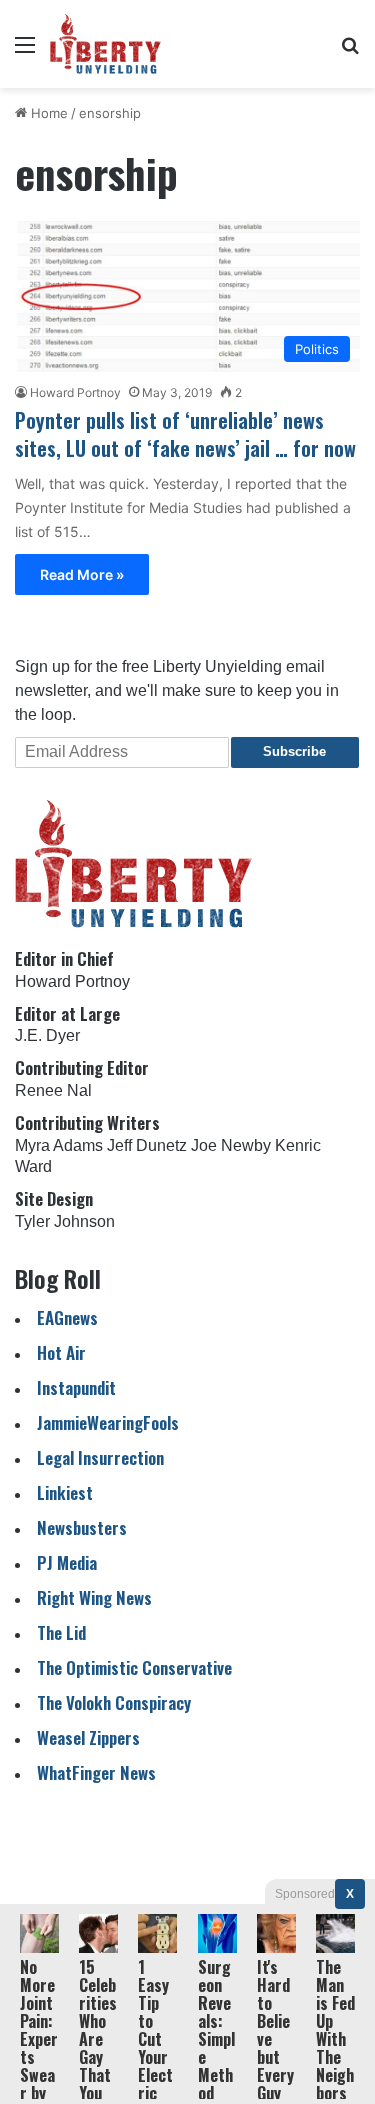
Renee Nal (53, 1090)
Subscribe (294, 751)
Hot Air (61, 1352)
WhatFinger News (96, 1772)
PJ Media (67, 1562)
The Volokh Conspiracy (114, 1702)
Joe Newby (231, 1145)
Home (47, 113)
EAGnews (67, 1317)
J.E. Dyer (47, 1035)
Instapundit (76, 1387)
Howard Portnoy (75, 392)
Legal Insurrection (100, 1457)
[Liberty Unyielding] (105, 44)
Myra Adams (59, 1145)
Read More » (82, 574)
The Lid (61, 1632)
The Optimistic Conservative (134, 1667)
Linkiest (65, 1492)
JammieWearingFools (108, 1422)
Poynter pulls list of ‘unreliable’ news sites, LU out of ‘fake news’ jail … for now (185, 434)
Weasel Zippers (88, 1737)
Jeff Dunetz (147, 1145)
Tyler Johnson (65, 1221)
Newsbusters (82, 1527)
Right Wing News (94, 1597)
